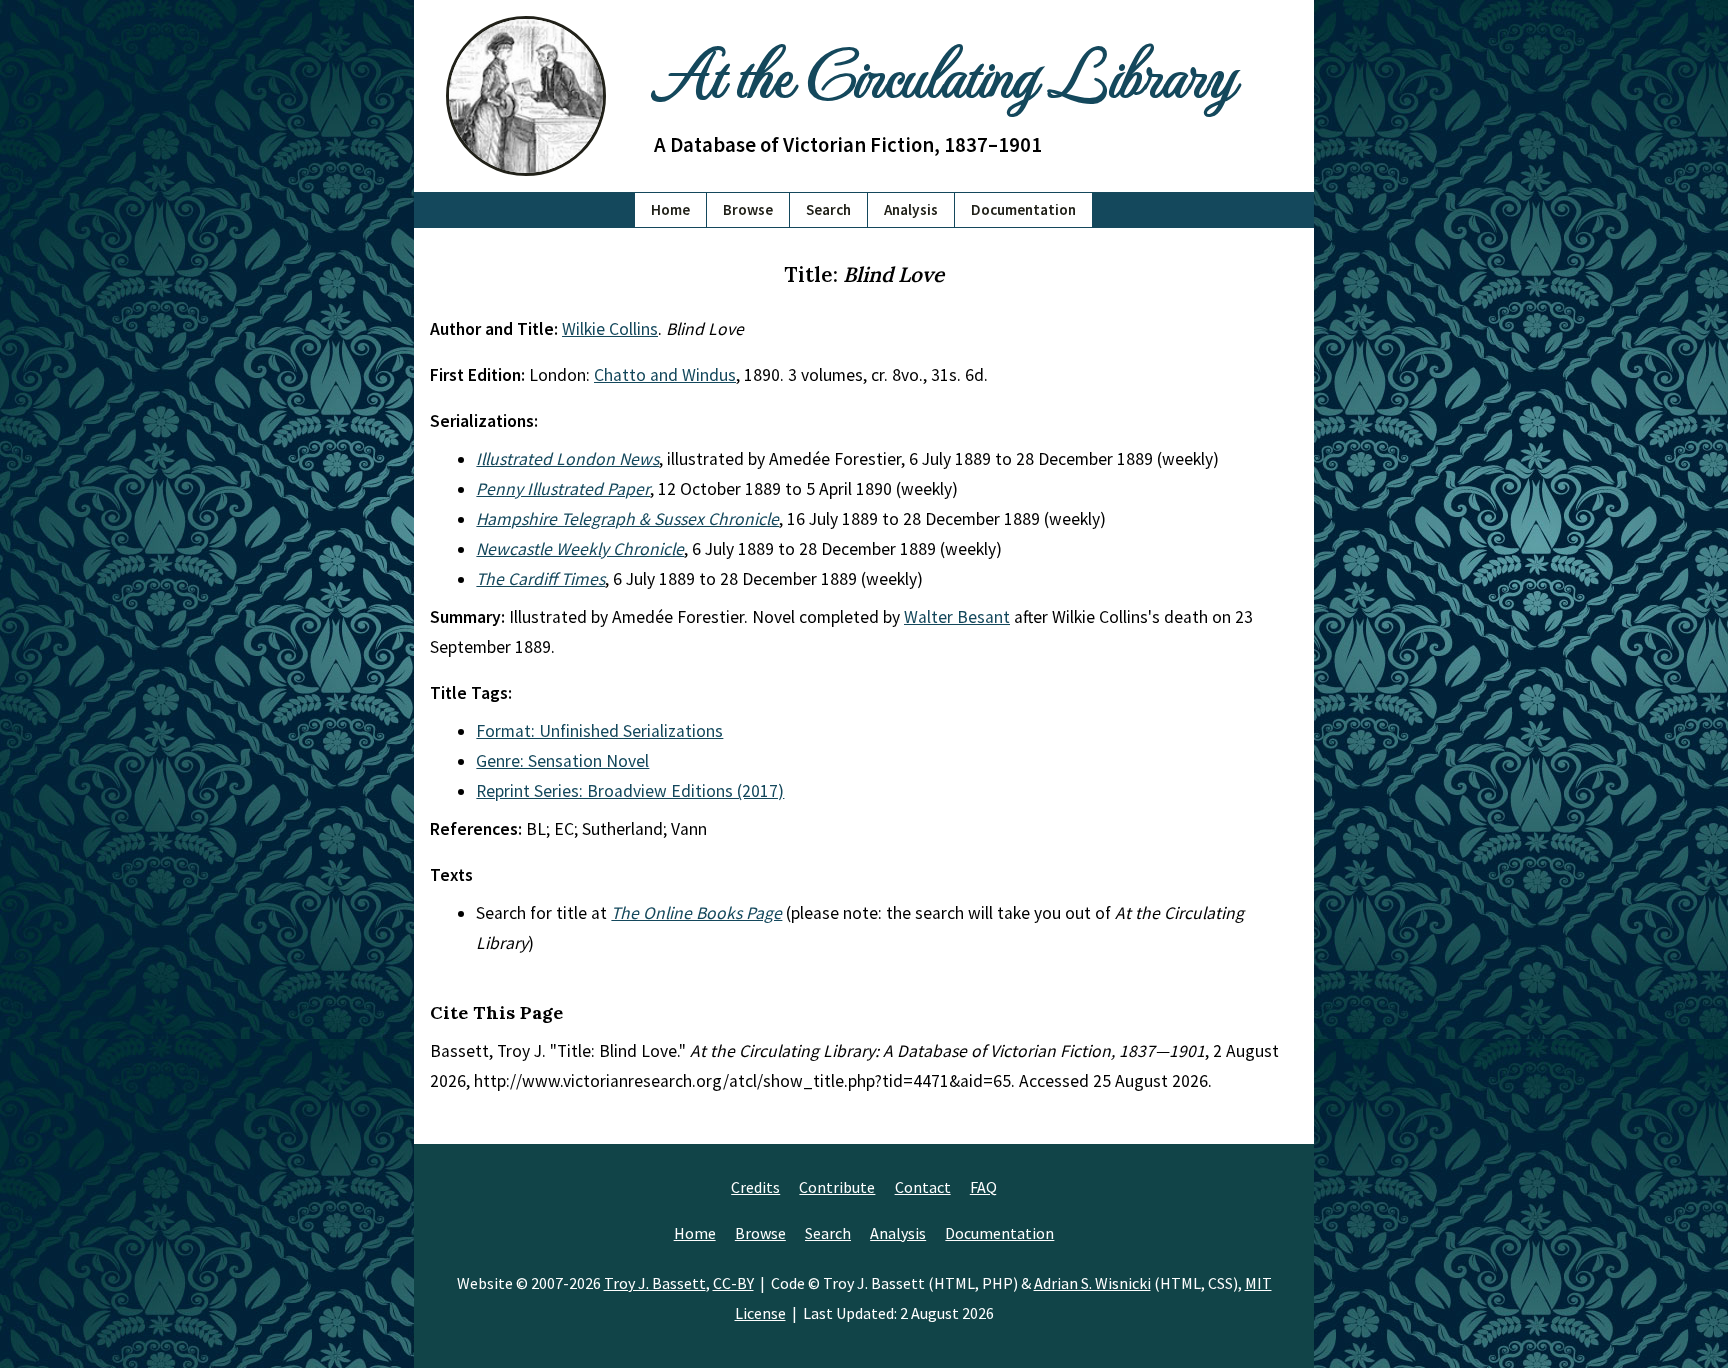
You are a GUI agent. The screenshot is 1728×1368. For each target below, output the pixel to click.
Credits (755, 1187)
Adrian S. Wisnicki (1092, 1283)
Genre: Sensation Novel (562, 761)
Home (670, 209)
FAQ (983, 1187)
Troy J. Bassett (655, 1283)
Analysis (911, 209)
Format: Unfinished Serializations (599, 731)
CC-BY (733, 1283)
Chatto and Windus (665, 375)
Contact (923, 1187)
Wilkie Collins (610, 329)
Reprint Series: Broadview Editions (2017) (630, 791)
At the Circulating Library (944, 71)
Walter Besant (957, 617)
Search (828, 209)
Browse (748, 209)
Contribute (837, 1187)
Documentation (1023, 209)
